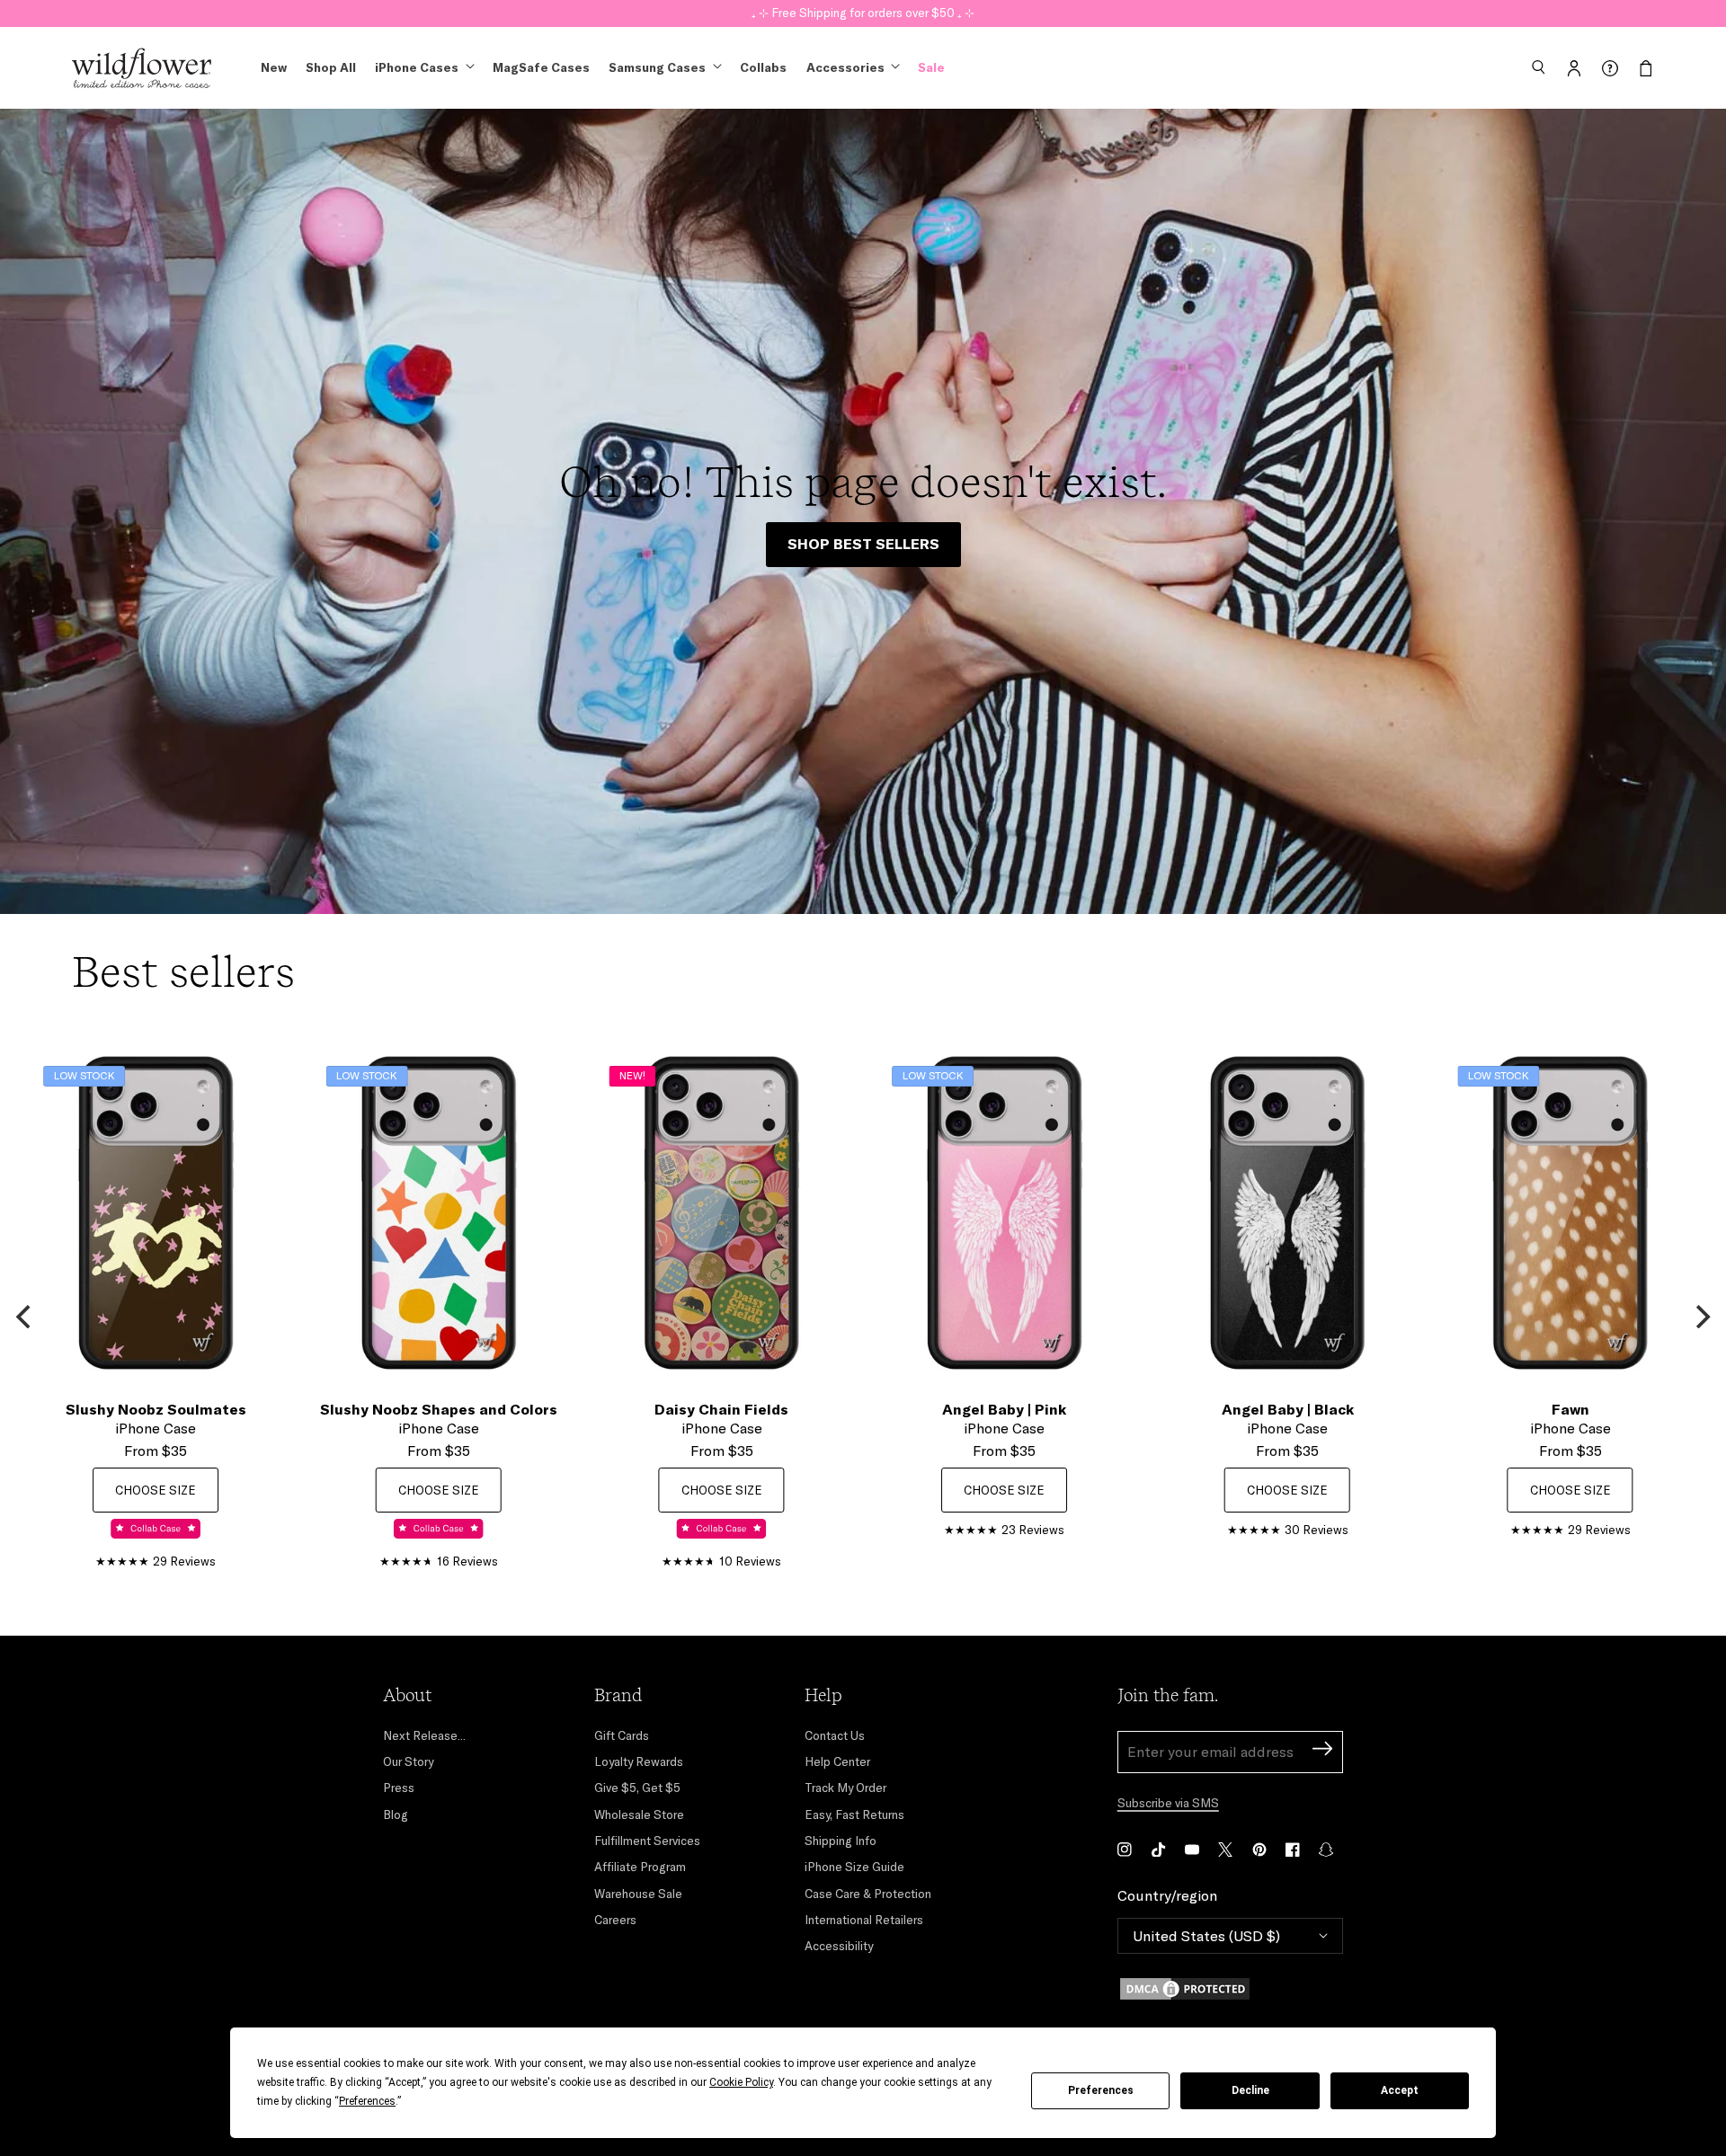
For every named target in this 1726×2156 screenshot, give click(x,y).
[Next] (1701, 1317)
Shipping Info (841, 1841)
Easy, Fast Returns (854, 1814)
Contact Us (835, 1735)
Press (399, 1788)
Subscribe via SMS (1168, 1803)
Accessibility (839, 1946)
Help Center (837, 1761)
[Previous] (25, 1317)
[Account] (1574, 68)
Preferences (1101, 2090)
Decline (1250, 2090)
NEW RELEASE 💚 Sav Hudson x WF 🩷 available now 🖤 (863, 13)
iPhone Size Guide (854, 1867)
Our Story (408, 1761)
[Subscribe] (1322, 1751)
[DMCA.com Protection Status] (1230, 1989)
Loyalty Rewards (639, 1761)
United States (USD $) (1206, 1936)
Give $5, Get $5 (637, 1788)
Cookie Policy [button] (741, 2082)
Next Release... (424, 1735)
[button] (1538, 68)
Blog (396, 1814)
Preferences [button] (367, 2101)
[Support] (1610, 68)
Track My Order (845, 1788)
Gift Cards (622, 1735)
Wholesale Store (639, 1814)
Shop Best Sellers (863, 544)
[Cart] (1646, 68)
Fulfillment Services (647, 1841)
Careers (615, 1920)
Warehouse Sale (638, 1894)
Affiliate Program (640, 1867)
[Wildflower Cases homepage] (142, 68)
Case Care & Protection (868, 1894)
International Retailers (864, 1920)
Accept (1400, 2090)
